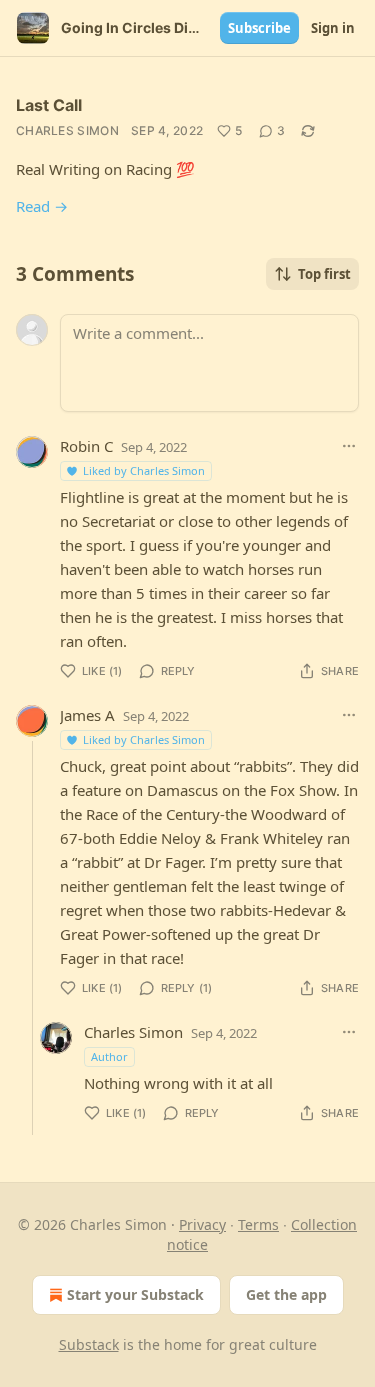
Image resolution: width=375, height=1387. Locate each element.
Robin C (86, 446)
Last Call (49, 105)
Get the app (286, 1294)
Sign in (333, 28)
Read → (42, 206)
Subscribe (259, 28)
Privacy (202, 1224)
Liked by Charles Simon (144, 470)
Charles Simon (67, 130)
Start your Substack (135, 1294)
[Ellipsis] (349, 446)
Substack (89, 1344)
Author (109, 1056)
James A (87, 715)
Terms (258, 1224)
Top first (324, 274)
